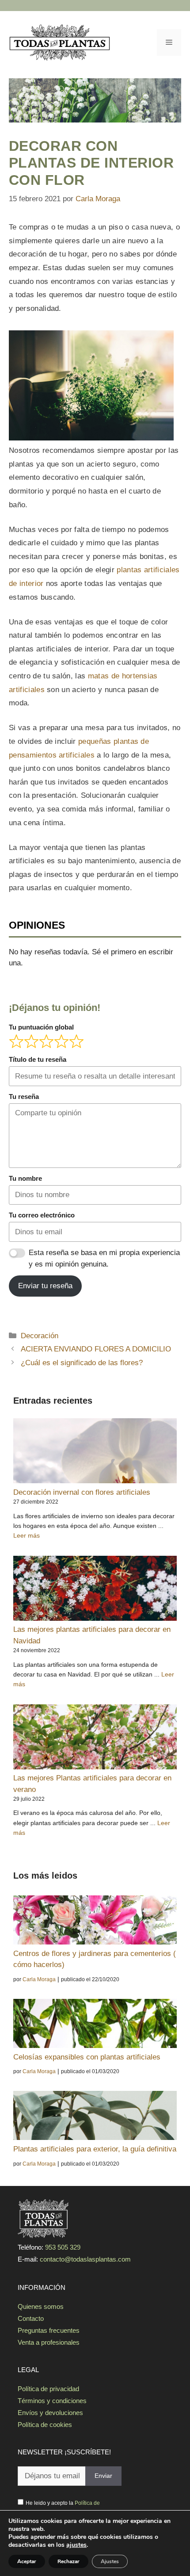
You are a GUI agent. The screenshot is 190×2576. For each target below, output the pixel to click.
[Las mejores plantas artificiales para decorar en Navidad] (95, 1590)
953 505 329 (63, 2247)
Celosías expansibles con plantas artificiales (87, 2057)
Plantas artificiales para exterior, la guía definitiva (95, 2149)
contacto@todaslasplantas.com (85, 2259)
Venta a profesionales (49, 2342)
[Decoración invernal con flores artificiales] (95, 1453)
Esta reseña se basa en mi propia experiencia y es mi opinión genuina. (104, 1258)
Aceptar (27, 2561)
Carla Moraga (39, 1979)
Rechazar (68, 2561)
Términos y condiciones (52, 2401)
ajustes (76, 2545)
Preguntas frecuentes (49, 2330)
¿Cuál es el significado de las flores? (82, 1363)
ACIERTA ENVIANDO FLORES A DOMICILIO (96, 1349)
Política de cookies (45, 2425)
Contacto (31, 2318)
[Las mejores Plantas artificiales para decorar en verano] (95, 1739)
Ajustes (110, 2561)
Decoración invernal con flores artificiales (82, 1492)
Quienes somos (41, 2306)
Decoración (40, 1336)
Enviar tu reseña (45, 1286)
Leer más (27, 1535)
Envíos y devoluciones (50, 2413)
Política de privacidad (48, 2389)
